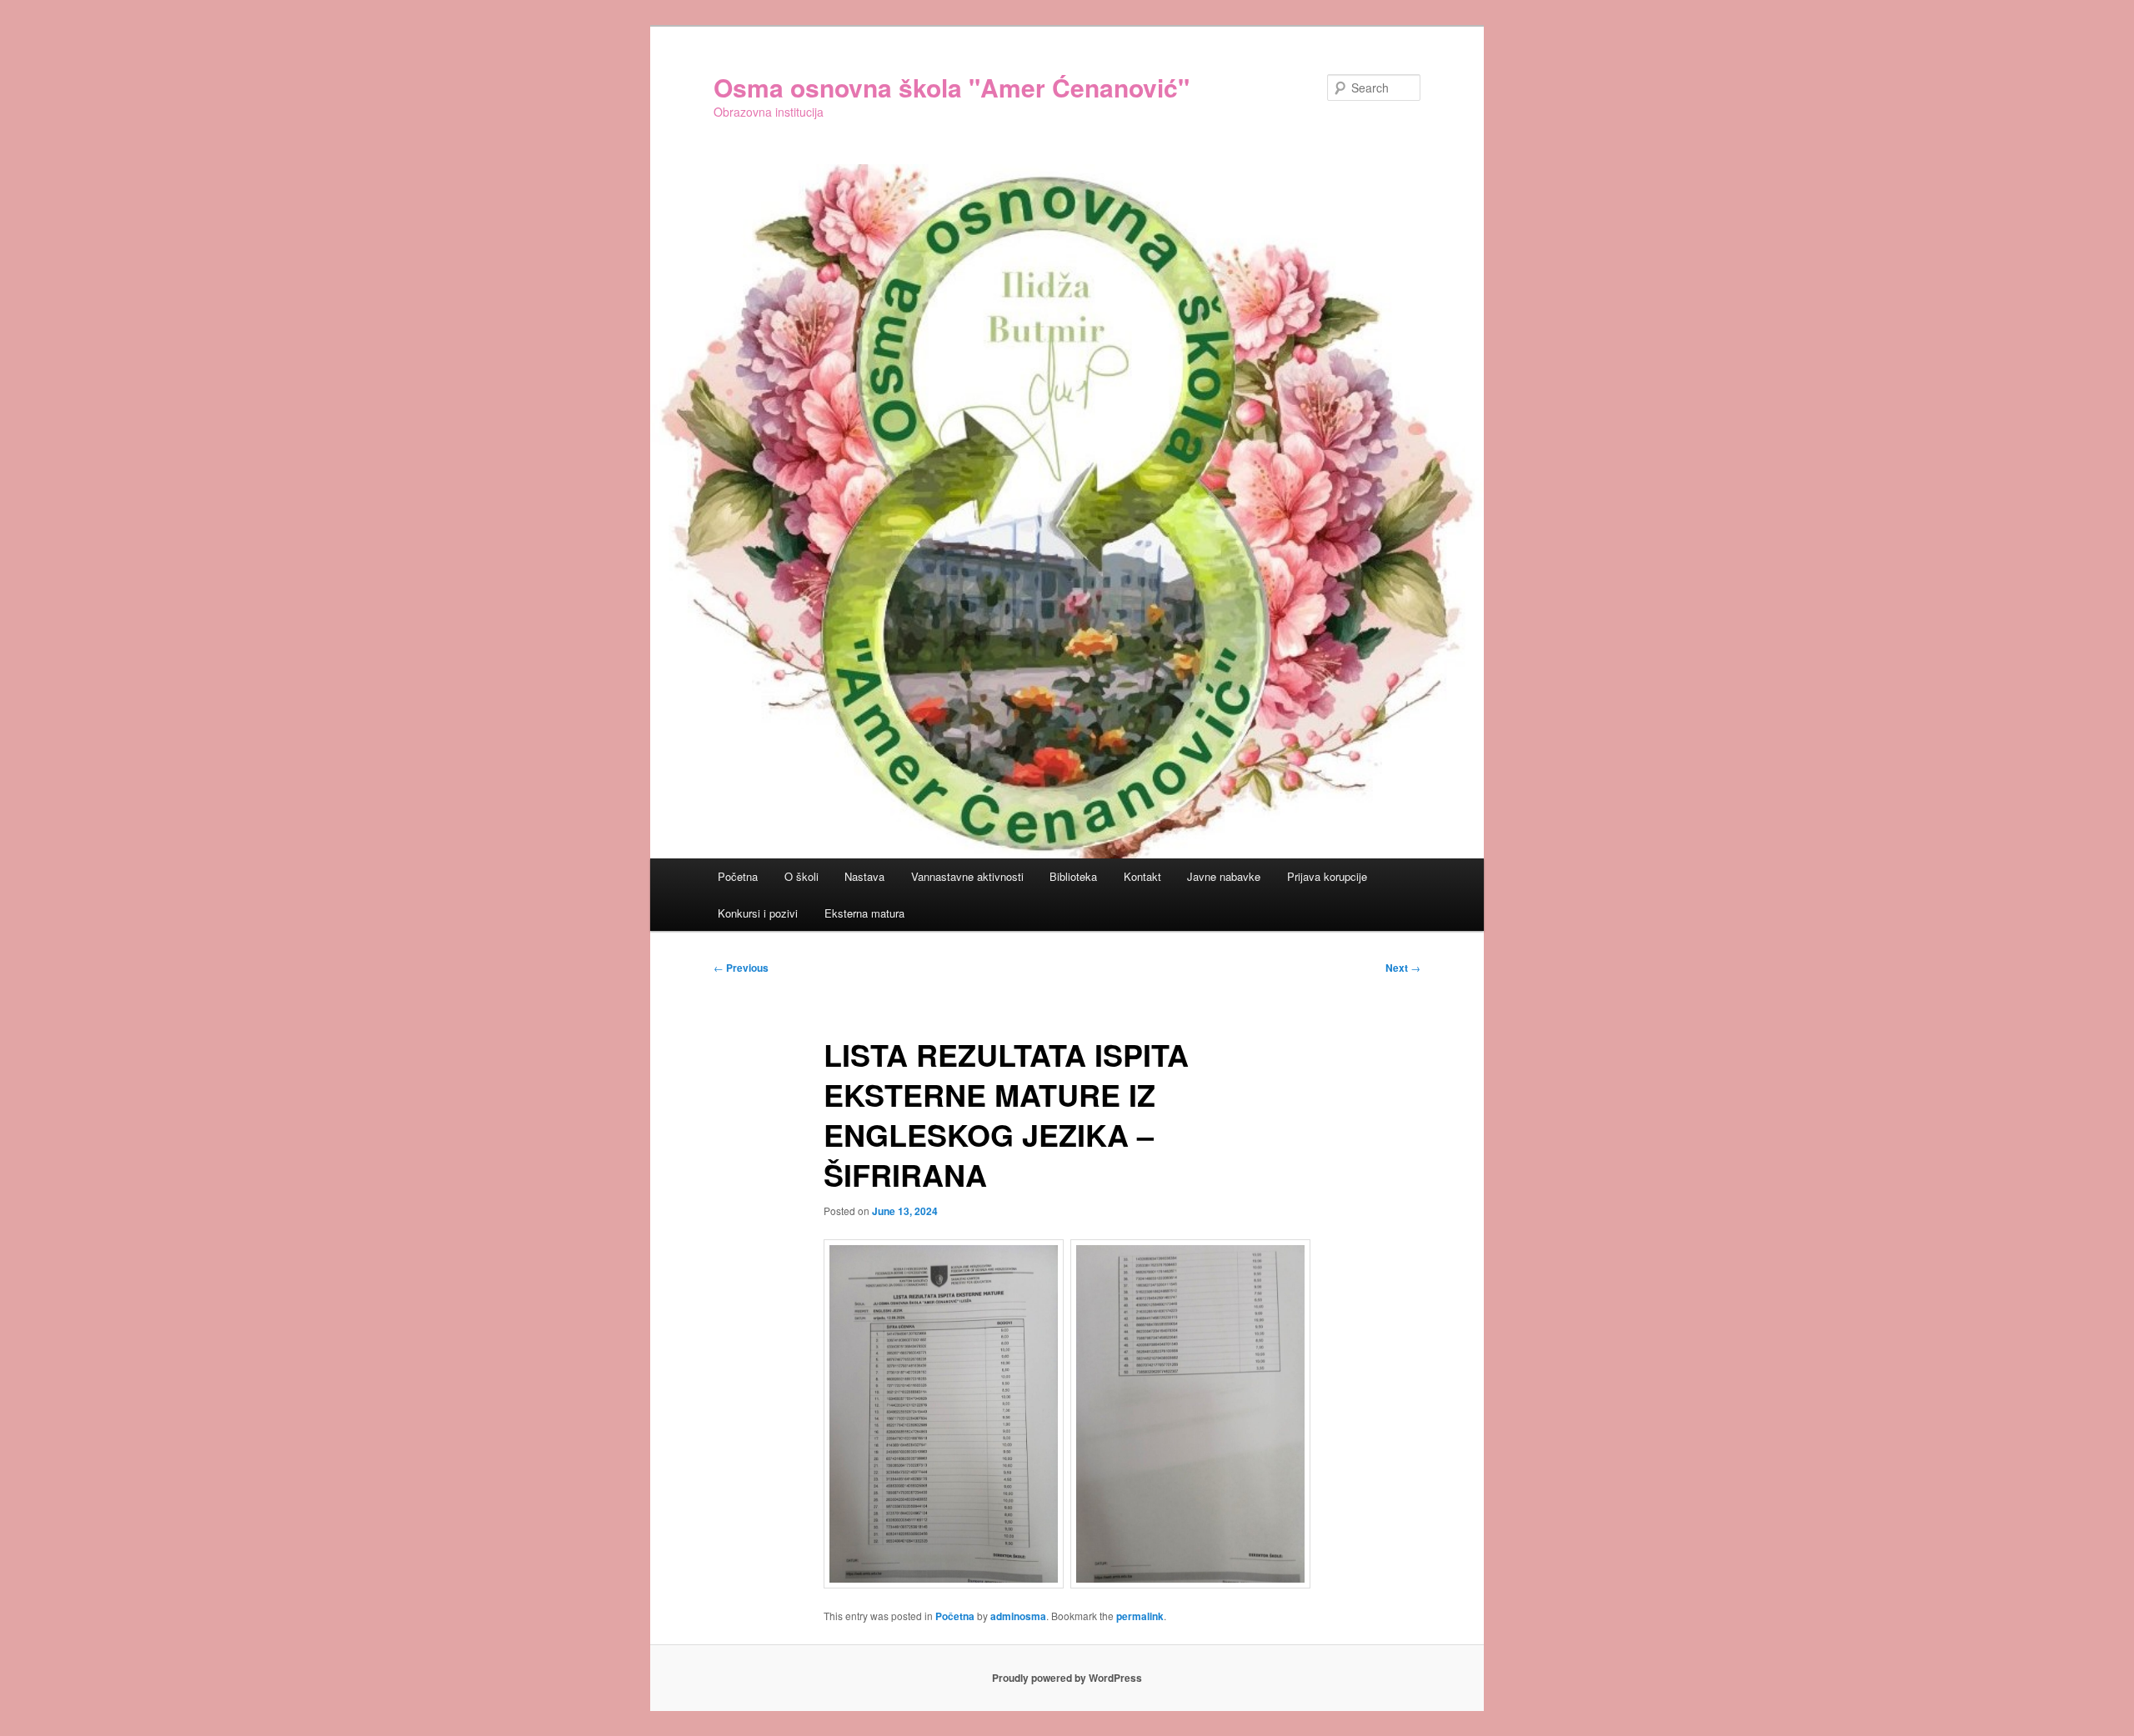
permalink (1140, 1616)
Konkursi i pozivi (758, 913)
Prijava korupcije (1327, 876)
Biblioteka (1073, 876)
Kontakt (1142, 876)
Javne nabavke (1224, 876)
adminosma (1018, 1616)
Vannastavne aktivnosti (967, 876)
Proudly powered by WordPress (1067, 1678)
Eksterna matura (864, 913)
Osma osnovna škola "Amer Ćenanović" (952, 87)
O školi (802, 876)
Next (1403, 968)
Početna (738, 876)
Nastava (864, 876)
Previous (741, 968)
